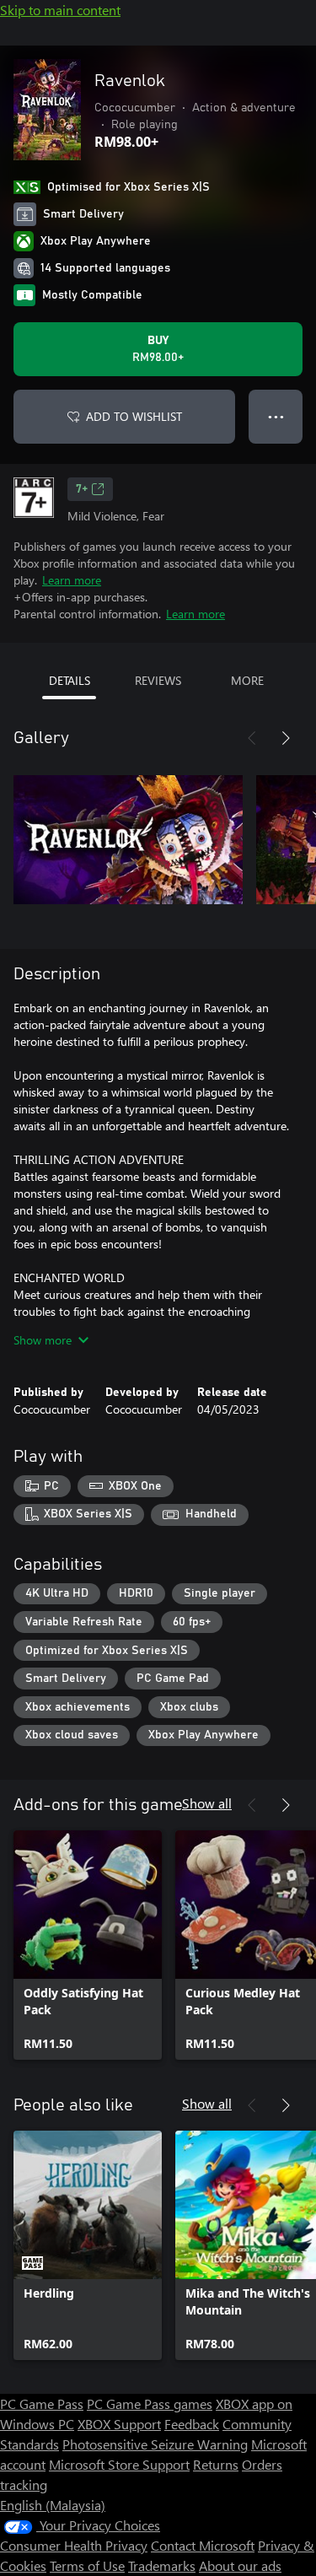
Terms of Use (87, 2565)
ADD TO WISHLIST (134, 416)
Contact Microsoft (203, 2545)
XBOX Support (119, 2424)
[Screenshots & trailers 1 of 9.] (128, 839)
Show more (43, 1340)
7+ (82, 489)
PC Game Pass (42, 2404)
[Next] (286, 738)
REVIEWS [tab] (158, 680)
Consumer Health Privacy (74, 2545)
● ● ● (276, 416)
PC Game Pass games (150, 2404)
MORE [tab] (247, 680)
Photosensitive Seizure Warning (155, 2444)
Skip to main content (60, 10)
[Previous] (252, 738)
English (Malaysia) (53, 2505)
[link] (88, 1945)
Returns (216, 2464)
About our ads (240, 2565)
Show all (207, 1803)
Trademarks (162, 2565)
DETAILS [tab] (70, 680)
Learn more (72, 580)
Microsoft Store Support (119, 2464)
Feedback (192, 2424)
